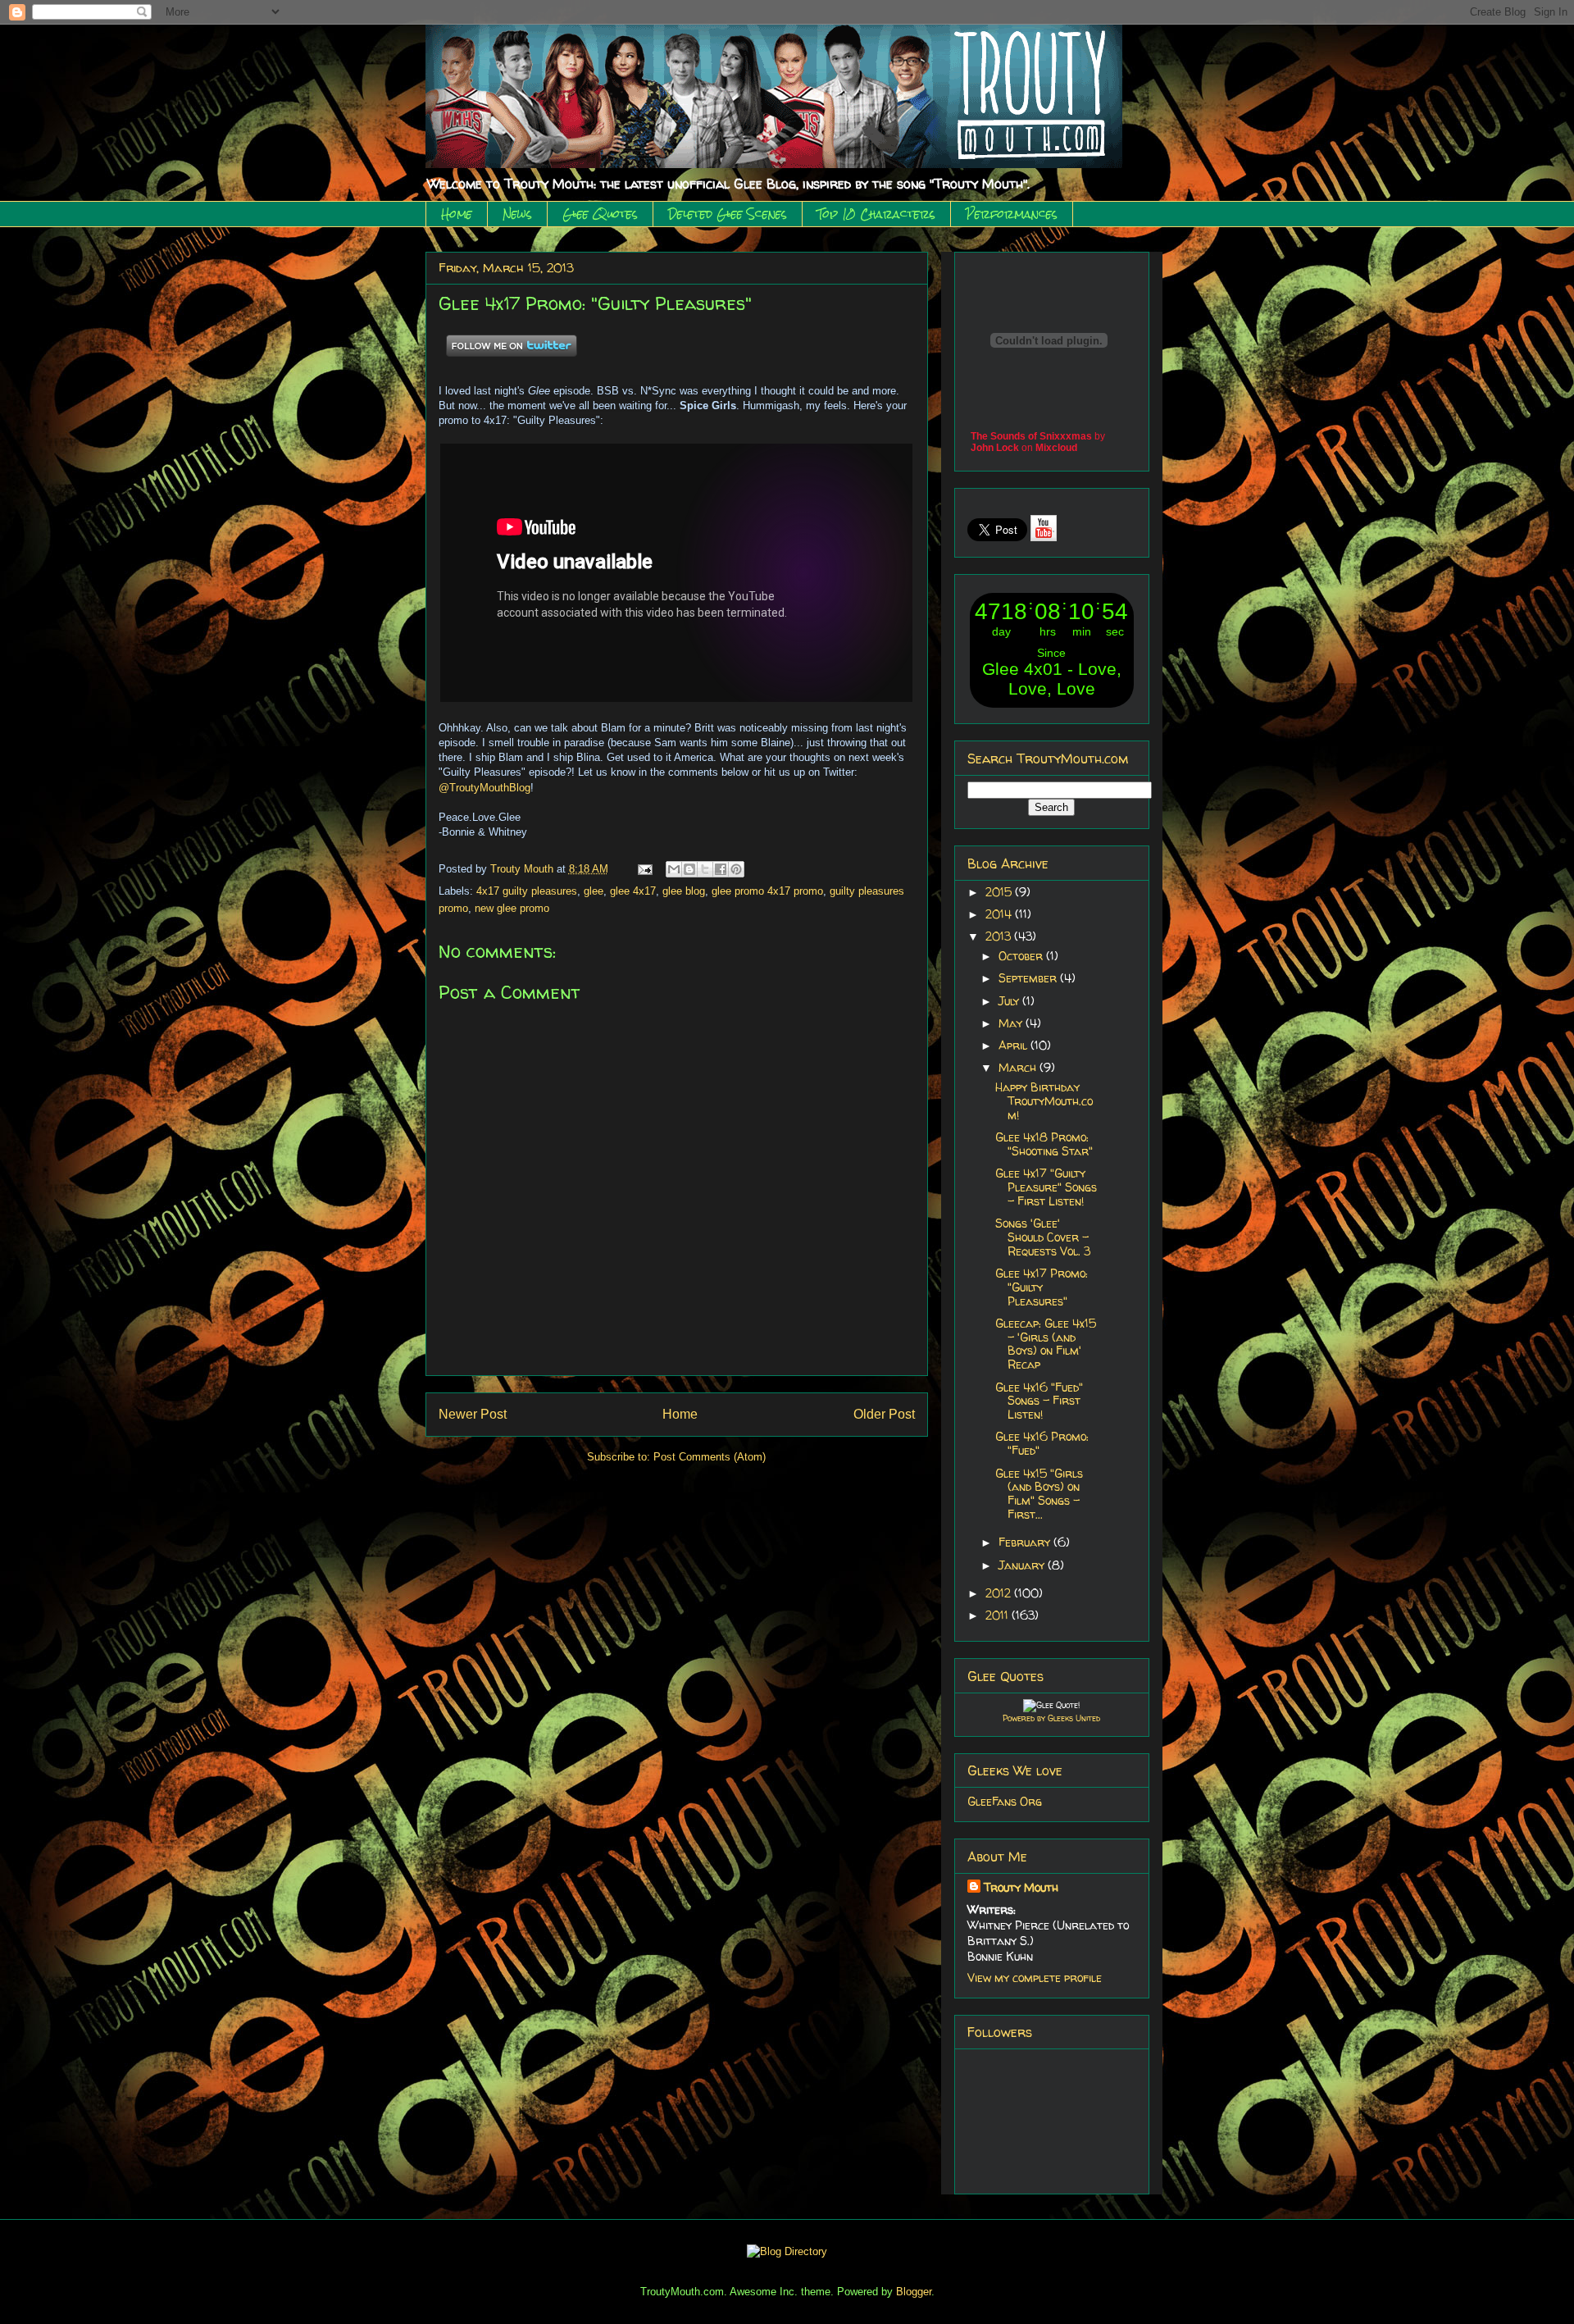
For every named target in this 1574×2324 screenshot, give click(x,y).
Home (457, 214)
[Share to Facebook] (721, 869)
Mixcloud (1056, 448)
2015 (1000, 892)
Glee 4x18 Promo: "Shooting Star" (1044, 1144)
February (1026, 1542)
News (517, 214)
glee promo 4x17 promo (767, 891)
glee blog (684, 891)
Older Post (884, 1414)
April (1014, 1045)
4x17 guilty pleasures (527, 891)
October (1022, 956)
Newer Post (473, 1414)
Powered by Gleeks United (1051, 1718)
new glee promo (512, 908)
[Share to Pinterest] (736, 869)
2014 (1000, 914)
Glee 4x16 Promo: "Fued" (1042, 1443)
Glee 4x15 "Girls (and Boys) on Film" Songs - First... (1039, 1494)
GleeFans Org (1005, 1801)
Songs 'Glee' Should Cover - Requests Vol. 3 (1043, 1237)
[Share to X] (705, 869)
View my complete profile (1035, 1978)
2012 (1000, 1593)
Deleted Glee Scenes (728, 214)
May (1012, 1023)
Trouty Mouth (523, 869)
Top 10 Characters (876, 214)
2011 (999, 1615)
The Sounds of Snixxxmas (1031, 436)
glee (594, 891)
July (1010, 1001)
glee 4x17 (633, 891)
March (1019, 1067)
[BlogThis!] (689, 869)
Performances (1012, 214)
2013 (1000, 936)
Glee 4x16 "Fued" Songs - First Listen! (1039, 1401)
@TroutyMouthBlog (484, 788)
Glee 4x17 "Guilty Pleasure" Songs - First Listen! (1046, 1187)
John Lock (995, 448)
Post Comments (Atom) (710, 1457)
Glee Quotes (600, 214)
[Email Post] (645, 869)
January (1023, 1565)
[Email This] (674, 869)
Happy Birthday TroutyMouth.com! (1044, 1101)
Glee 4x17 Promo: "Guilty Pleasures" (1042, 1287)
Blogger (914, 2292)
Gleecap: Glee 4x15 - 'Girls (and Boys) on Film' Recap (1046, 1344)
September (1029, 978)
